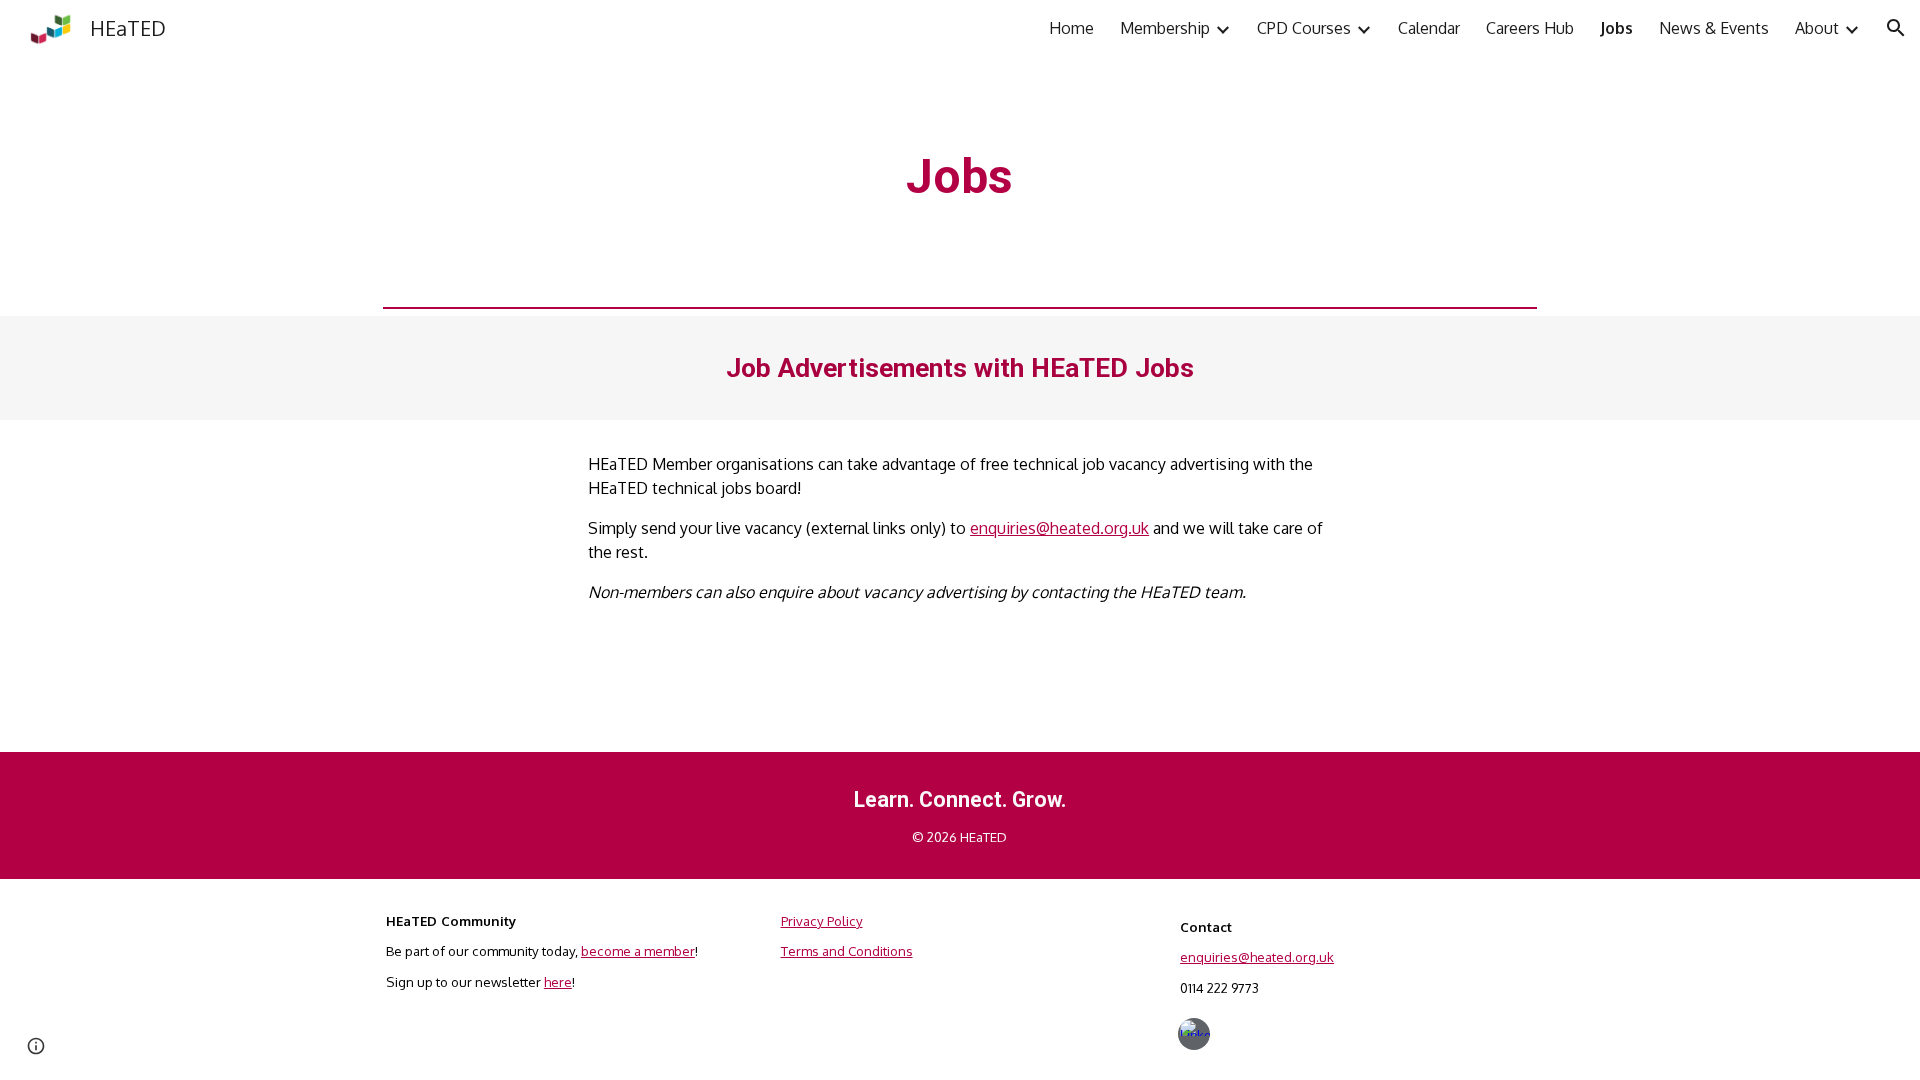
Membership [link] (1165, 28)
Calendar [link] (1429, 28)
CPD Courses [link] (1304, 28)
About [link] (1817, 28)
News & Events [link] (1714, 28)
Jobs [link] (1616, 28)
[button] (1896, 28)
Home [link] (1071, 28)
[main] (960, 177)
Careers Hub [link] (1530, 28)
